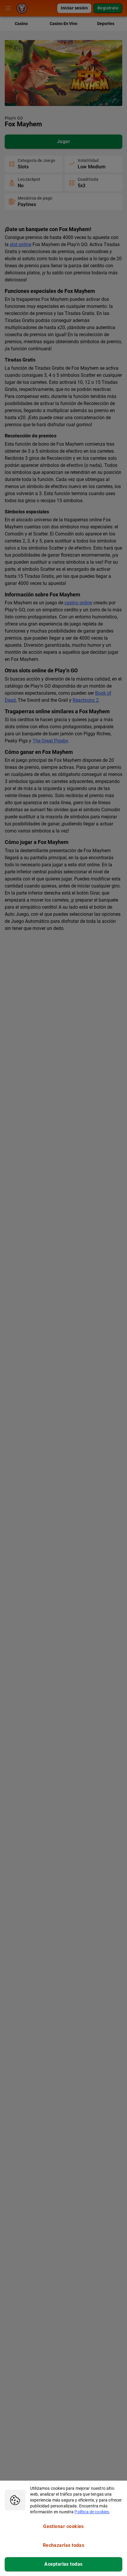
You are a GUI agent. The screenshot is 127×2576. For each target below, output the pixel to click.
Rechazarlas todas (64, 2545)
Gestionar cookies (63, 2526)
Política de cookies (92, 2512)
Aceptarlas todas (63, 2564)
